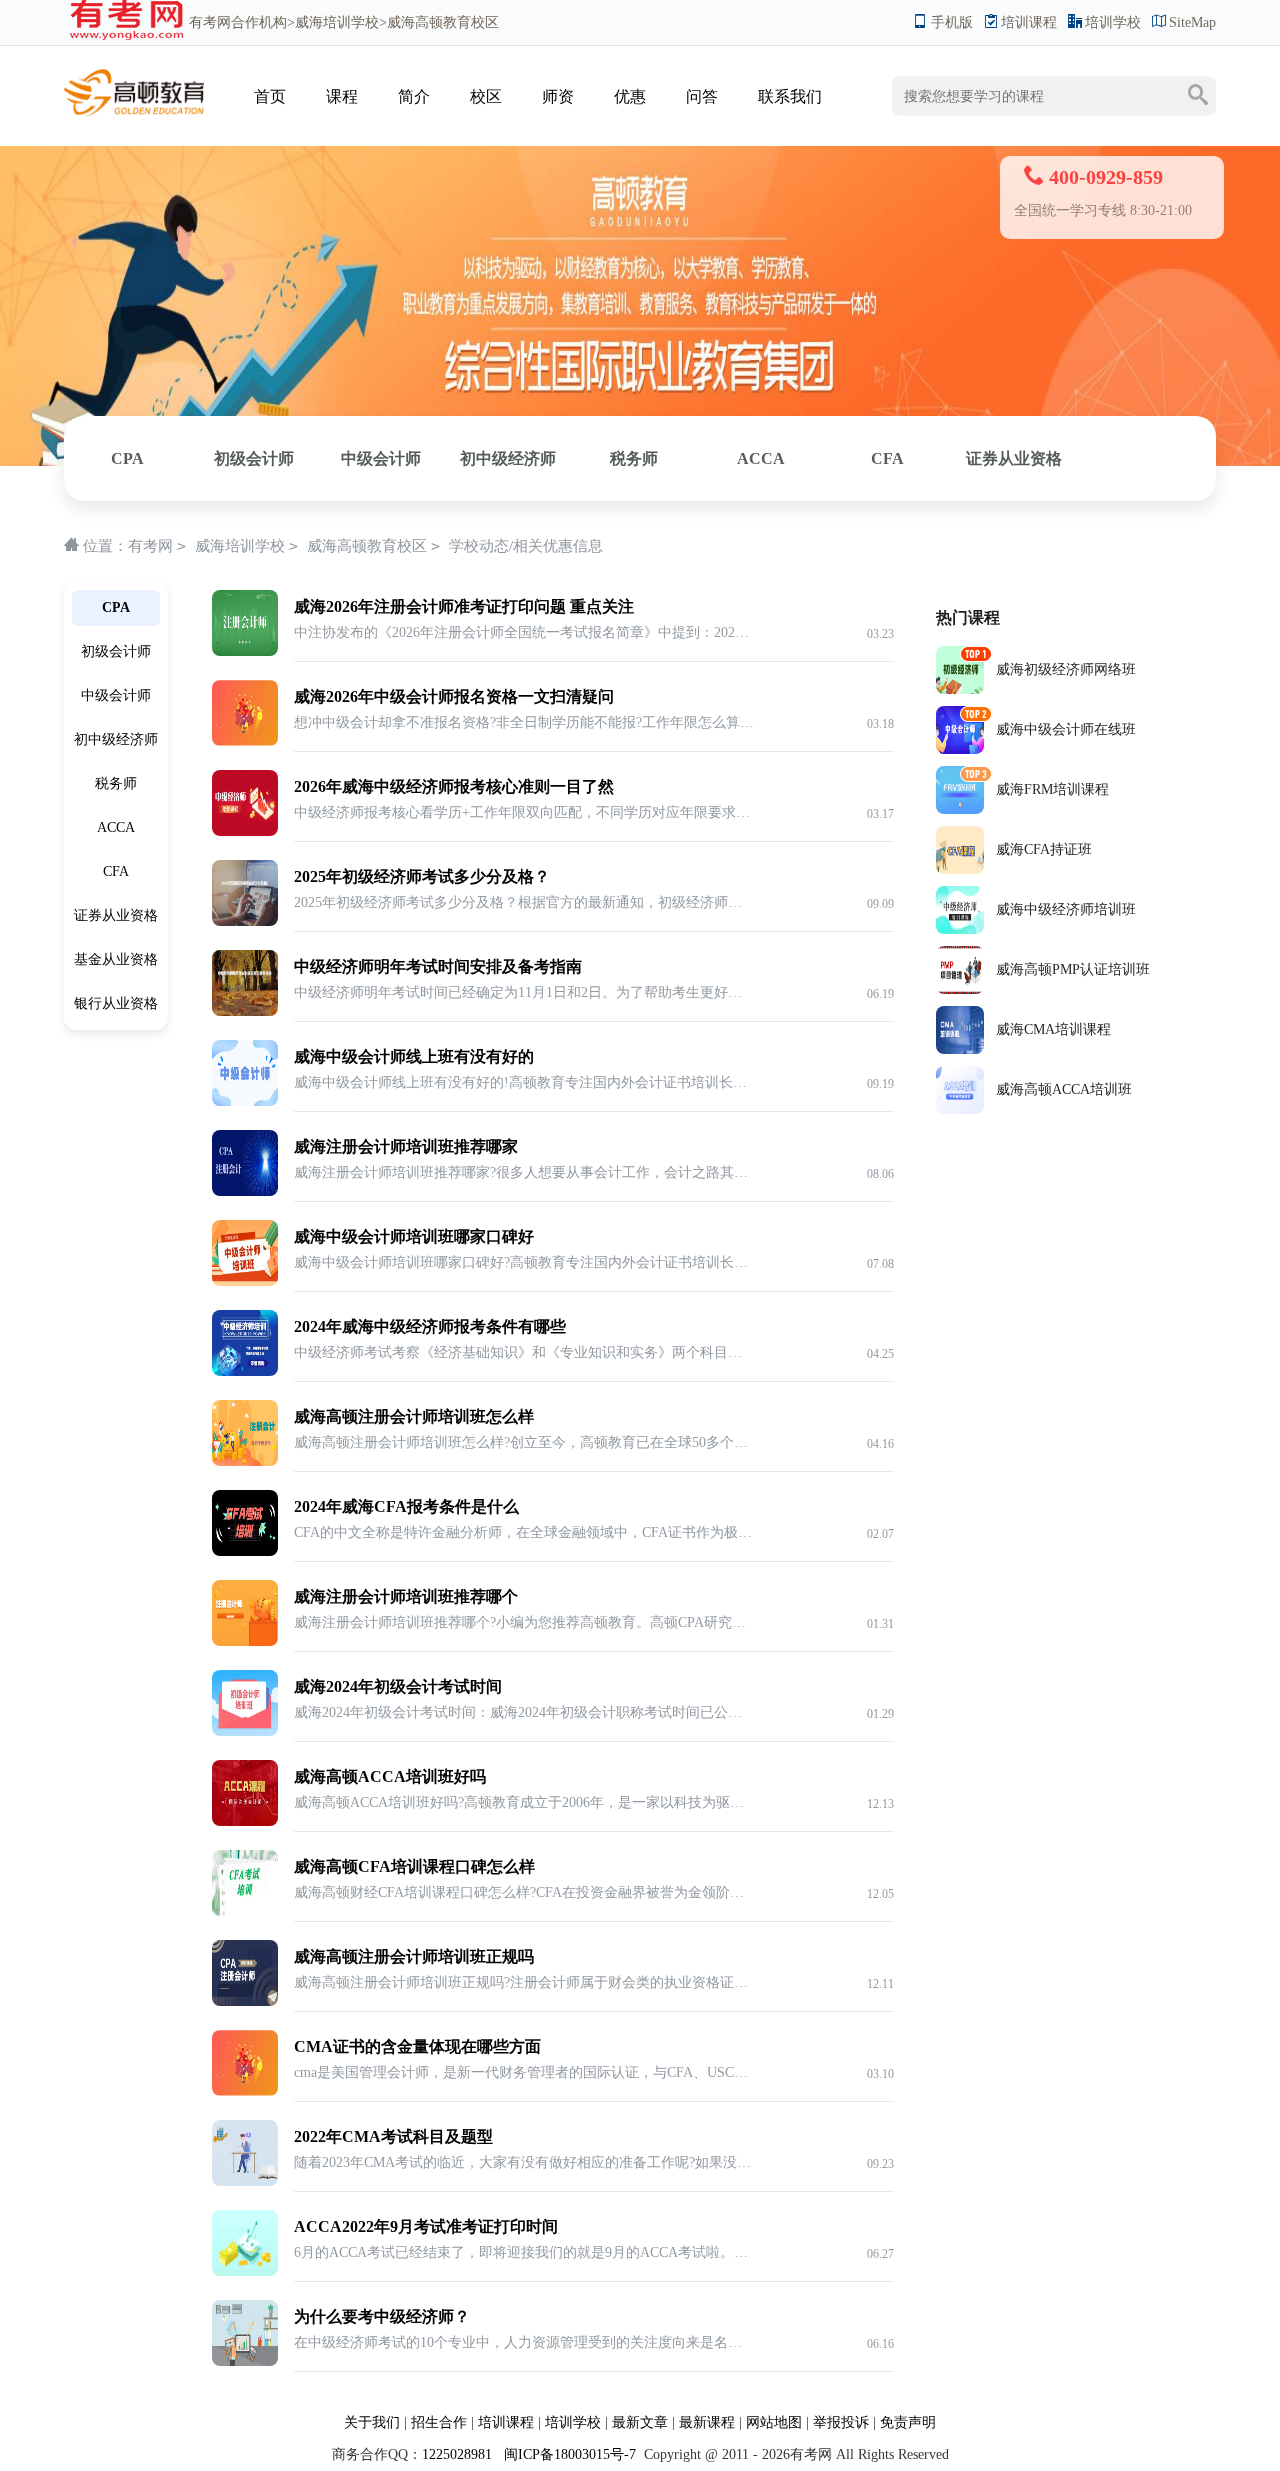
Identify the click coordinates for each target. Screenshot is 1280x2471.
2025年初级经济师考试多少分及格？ (422, 876)
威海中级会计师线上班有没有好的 (414, 1056)
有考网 (210, 22)
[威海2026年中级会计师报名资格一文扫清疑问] (245, 690)
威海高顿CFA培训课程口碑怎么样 (414, 1866)
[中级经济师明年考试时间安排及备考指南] (245, 960)
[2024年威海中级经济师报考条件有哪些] (245, 1320)
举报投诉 (841, 2422)
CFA (887, 458)
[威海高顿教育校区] (134, 76)
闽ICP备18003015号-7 (568, 2454)
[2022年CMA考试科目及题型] (245, 2130)
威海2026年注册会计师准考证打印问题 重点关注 (464, 606)
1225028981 (457, 2454)
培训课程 (1029, 22)
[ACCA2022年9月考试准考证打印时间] (245, 2220)
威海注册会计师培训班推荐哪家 (406, 1146)
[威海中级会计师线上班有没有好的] (245, 1050)
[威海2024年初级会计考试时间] (245, 1680)
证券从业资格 (1014, 458)
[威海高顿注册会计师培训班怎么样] (245, 1410)
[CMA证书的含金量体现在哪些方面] (245, 2040)
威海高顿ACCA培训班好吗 (390, 1776)
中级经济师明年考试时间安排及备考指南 (438, 966)
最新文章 (640, 2422)
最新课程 (707, 2422)
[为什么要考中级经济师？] (245, 2310)
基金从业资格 (116, 959)
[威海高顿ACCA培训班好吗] (245, 1770)
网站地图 (774, 2422)
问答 (702, 96)
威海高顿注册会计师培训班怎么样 (414, 1416)
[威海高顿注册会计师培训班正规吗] (245, 1950)
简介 (414, 96)
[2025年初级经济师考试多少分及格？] (245, 870)
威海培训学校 (337, 22)
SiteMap (1192, 22)
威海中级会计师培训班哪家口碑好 (414, 1236)
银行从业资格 (116, 1003)
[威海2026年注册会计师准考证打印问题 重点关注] (245, 600)
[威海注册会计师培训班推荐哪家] (245, 1140)
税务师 (634, 458)
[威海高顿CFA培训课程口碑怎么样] (245, 1860)
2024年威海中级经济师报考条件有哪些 (430, 1326)
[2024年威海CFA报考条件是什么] (245, 1500)
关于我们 (372, 2422)
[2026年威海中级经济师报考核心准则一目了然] (245, 780)
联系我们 (790, 96)
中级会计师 (381, 458)
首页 (270, 96)
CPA (127, 458)
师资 (558, 96)
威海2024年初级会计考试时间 (398, 1686)
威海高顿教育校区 (367, 546)
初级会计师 (254, 458)
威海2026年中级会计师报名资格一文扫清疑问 (454, 696)
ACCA (761, 458)
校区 (486, 96)
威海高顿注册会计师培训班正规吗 (414, 1956)
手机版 (952, 22)
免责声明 (908, 2422)
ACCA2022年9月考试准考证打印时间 (426, 2226)
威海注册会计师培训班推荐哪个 (406, 1596)
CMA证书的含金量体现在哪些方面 (417, 2046)
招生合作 (439, 2422)
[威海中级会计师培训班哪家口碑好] (245, 1230)
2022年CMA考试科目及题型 (393, 2136)
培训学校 (1113, 22)
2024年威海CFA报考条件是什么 (406, 1506)
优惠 (630, 96)
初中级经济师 (508, 458)
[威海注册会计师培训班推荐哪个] (245, 1590)
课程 (342, 96)
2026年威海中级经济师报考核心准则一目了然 (454, 786)
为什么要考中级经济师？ (382, 2316)
